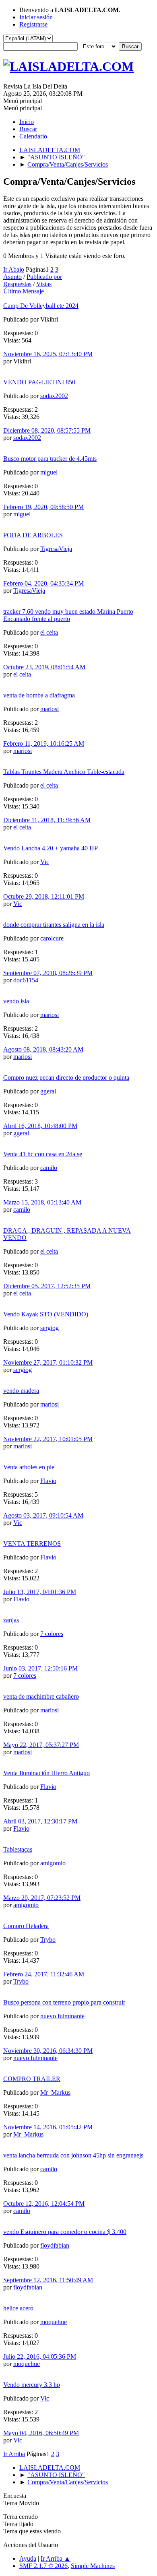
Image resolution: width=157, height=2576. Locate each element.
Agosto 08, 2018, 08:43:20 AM (43, 1049)
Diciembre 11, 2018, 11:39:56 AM (47, 820)
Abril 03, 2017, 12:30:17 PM (40, 1821)
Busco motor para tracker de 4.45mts (50, 459)
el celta (49, 632)
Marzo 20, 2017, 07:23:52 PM (42, 1898)
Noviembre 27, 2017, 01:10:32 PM (48, 1362)
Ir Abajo (14, 269)
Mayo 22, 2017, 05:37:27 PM (41, 1745)
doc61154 (26, 980)
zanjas (11, 1620)
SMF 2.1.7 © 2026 (43, 2566)
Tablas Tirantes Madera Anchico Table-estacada (64, 772)
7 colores (52, 1634)
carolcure (52, 938)
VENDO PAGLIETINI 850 (39, 382)
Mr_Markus (55, 2092)
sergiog (50, 1328)
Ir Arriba (14, 2454)
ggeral (48, 1091)
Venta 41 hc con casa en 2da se (43, 1154)
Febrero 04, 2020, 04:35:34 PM (43, 583)
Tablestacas (18, 1849)
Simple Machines (93, 2566)
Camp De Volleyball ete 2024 (41, 306)
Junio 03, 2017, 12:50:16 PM (40, 1668)
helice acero (18, 2308)
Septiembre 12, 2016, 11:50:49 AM (48, 2280)
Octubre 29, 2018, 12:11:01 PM (44, 896)
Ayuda (28, 2558)
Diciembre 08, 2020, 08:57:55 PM (47, 430)
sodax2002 (54, 396)
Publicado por (44, 277)
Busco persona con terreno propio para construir (64, 2002)
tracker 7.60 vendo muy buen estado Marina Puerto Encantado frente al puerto (68, 615)
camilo (49, 1168)
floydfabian (55, 2245)
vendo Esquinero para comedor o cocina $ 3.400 (65, 2232)
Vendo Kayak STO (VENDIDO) (46, 1314)
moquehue (54, 2322)
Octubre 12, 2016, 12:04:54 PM (44, 2204)
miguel (49, 472)
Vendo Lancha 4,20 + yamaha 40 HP (51, 848)
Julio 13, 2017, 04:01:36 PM (40, 1592)
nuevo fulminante (62, 2016)
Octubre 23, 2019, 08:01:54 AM (44, 667)
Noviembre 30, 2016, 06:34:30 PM (48, 2051)
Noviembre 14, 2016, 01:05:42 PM (48, 2127)
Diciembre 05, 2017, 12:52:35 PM (47, 1286)
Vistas (44, 284)
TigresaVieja (56, 549)
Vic (45, 862)
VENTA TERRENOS (32, 1544)
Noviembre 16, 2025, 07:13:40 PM (48, 354)
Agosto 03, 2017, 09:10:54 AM (43, 1515)
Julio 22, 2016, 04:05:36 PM (40, 2356)
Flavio (48, 1481)
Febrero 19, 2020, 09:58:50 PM (43, 507)
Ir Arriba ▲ (56, 2558)
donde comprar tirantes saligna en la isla (54, 925)
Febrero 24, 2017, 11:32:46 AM (44, 1974)
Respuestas (17, 284)
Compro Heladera (26, 1926)
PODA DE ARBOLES (33, 535)
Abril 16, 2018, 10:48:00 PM (40, 1126)
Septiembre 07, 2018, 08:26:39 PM (48, 973)
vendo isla (16, 1001)
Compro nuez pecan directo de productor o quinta (66, 1078)
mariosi (50, 709)
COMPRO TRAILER (32, 2079)
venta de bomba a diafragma (39, 695)
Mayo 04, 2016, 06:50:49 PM (41, 2433)
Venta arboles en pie (29, 1467)
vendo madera (21, 1391)
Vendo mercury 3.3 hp (32, 2385)
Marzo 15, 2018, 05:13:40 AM (42, 1202)
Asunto (12, 277)
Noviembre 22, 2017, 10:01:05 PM (48, 1439)
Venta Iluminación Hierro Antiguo (46, 1773)
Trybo (48, 1940)
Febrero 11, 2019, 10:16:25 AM (44, 744)
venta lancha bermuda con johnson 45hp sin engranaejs (73, 2155)
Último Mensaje (24, 291)
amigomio (53, 1863)
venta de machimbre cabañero (41, 1696)
